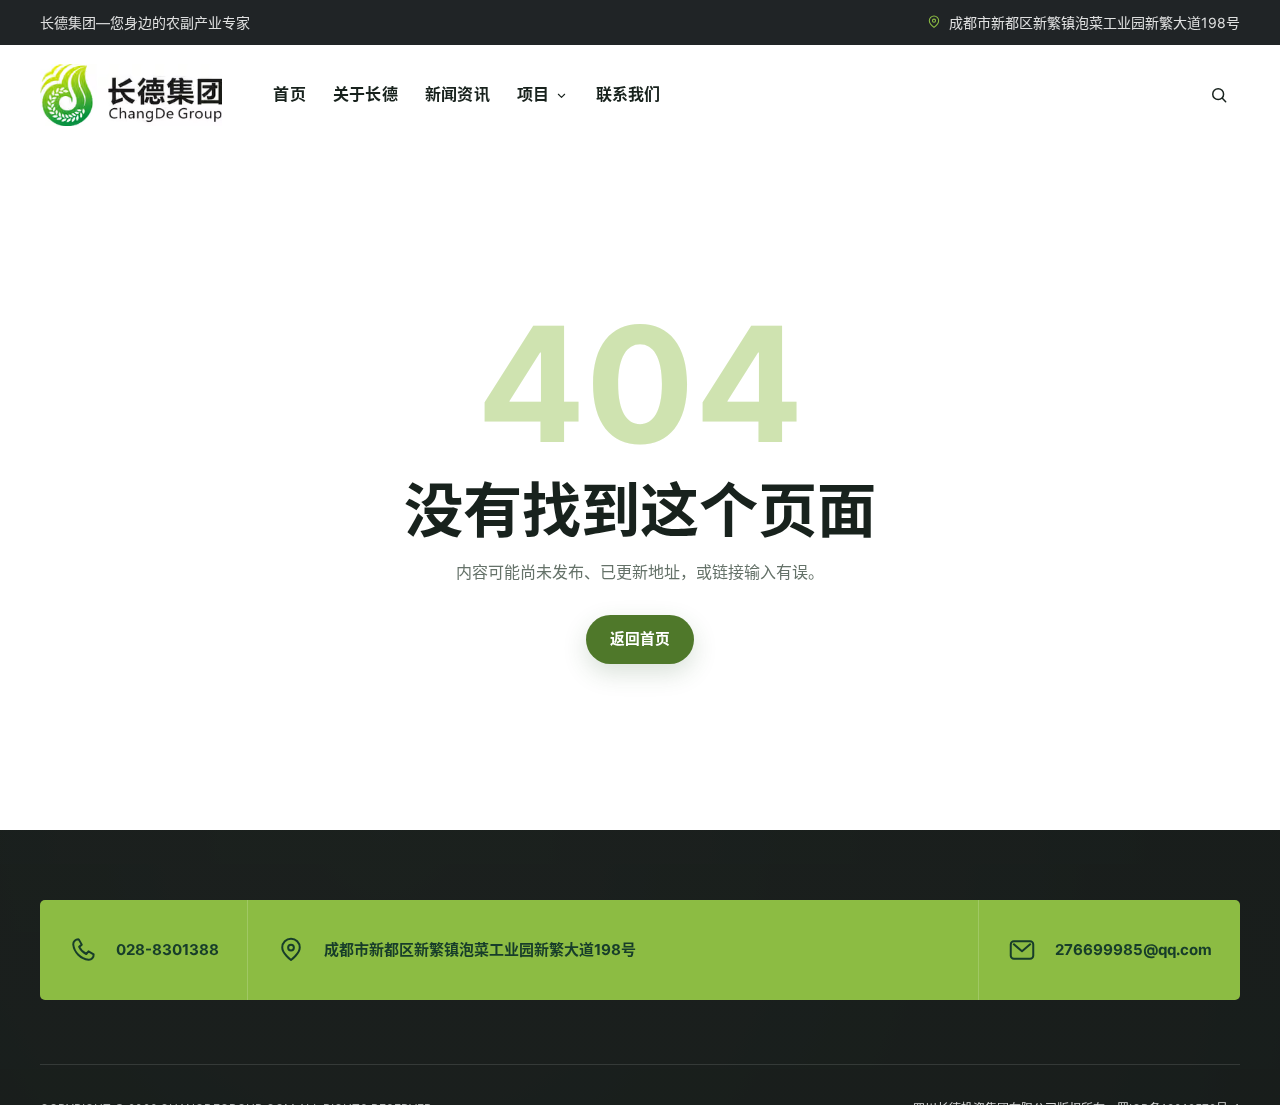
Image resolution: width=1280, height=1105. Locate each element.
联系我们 (628, 94)
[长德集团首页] (131, 95)
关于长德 (365, 94)
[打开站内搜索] (1218, 95)
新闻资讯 (457, 94)
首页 (289, 94)
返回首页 (640, 639)
